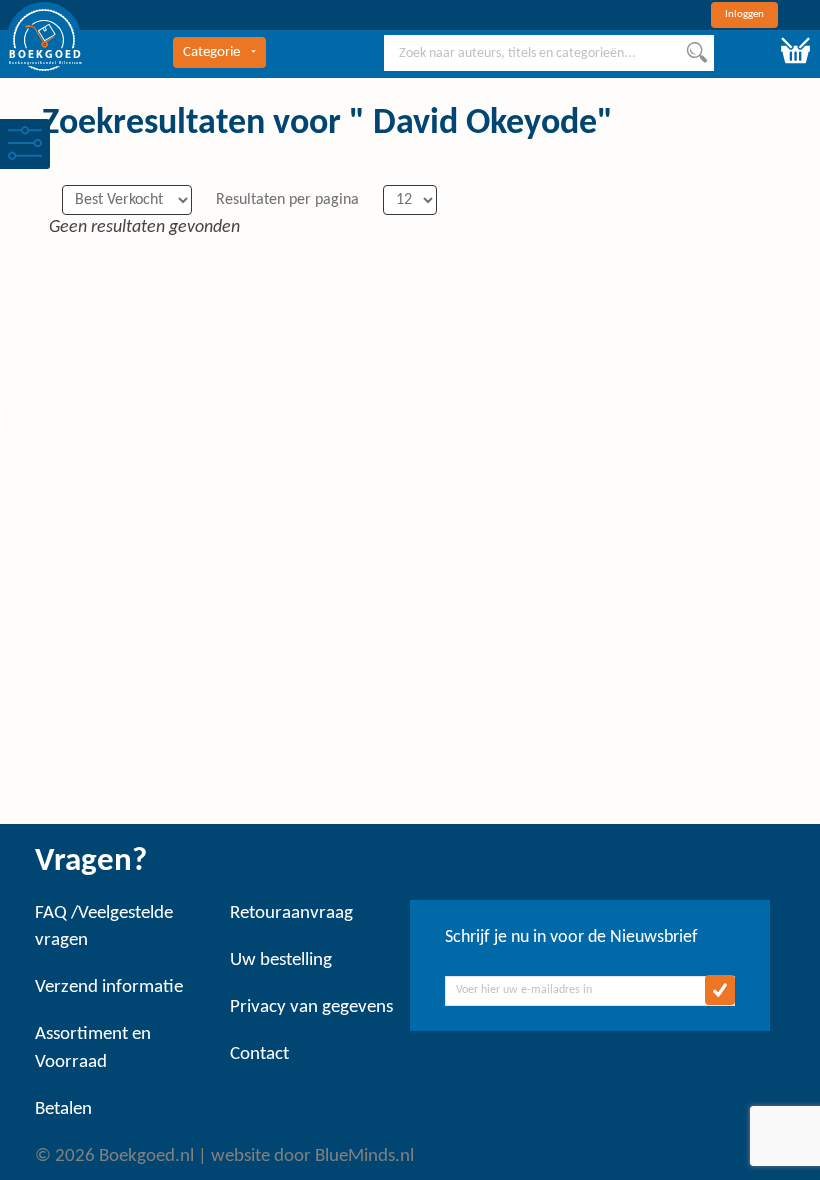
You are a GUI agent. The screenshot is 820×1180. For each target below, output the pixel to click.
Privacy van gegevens (311, 1007)
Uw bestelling (281, 960)
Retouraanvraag (291, 913)
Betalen (63, 1109)
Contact (259, 1054)
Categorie (211, 52)
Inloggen (744, 14)
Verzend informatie (109, 987)
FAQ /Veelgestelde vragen (104, 927)
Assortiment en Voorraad (93, 1048)
